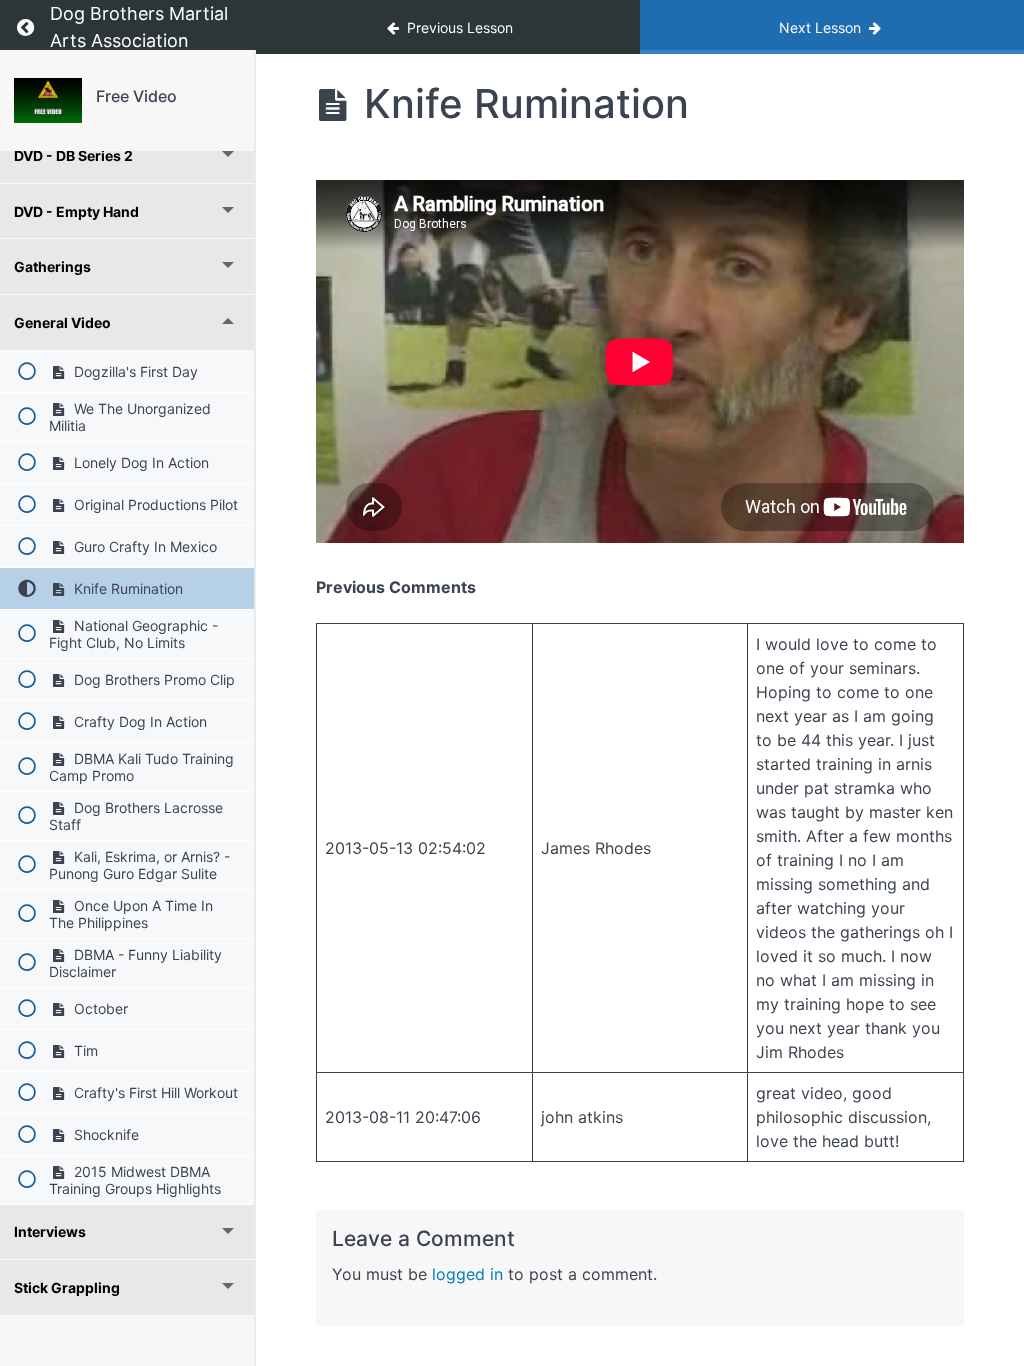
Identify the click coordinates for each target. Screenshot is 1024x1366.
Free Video (136, 96)
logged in (467, 1274)
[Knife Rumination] (48, 100)
